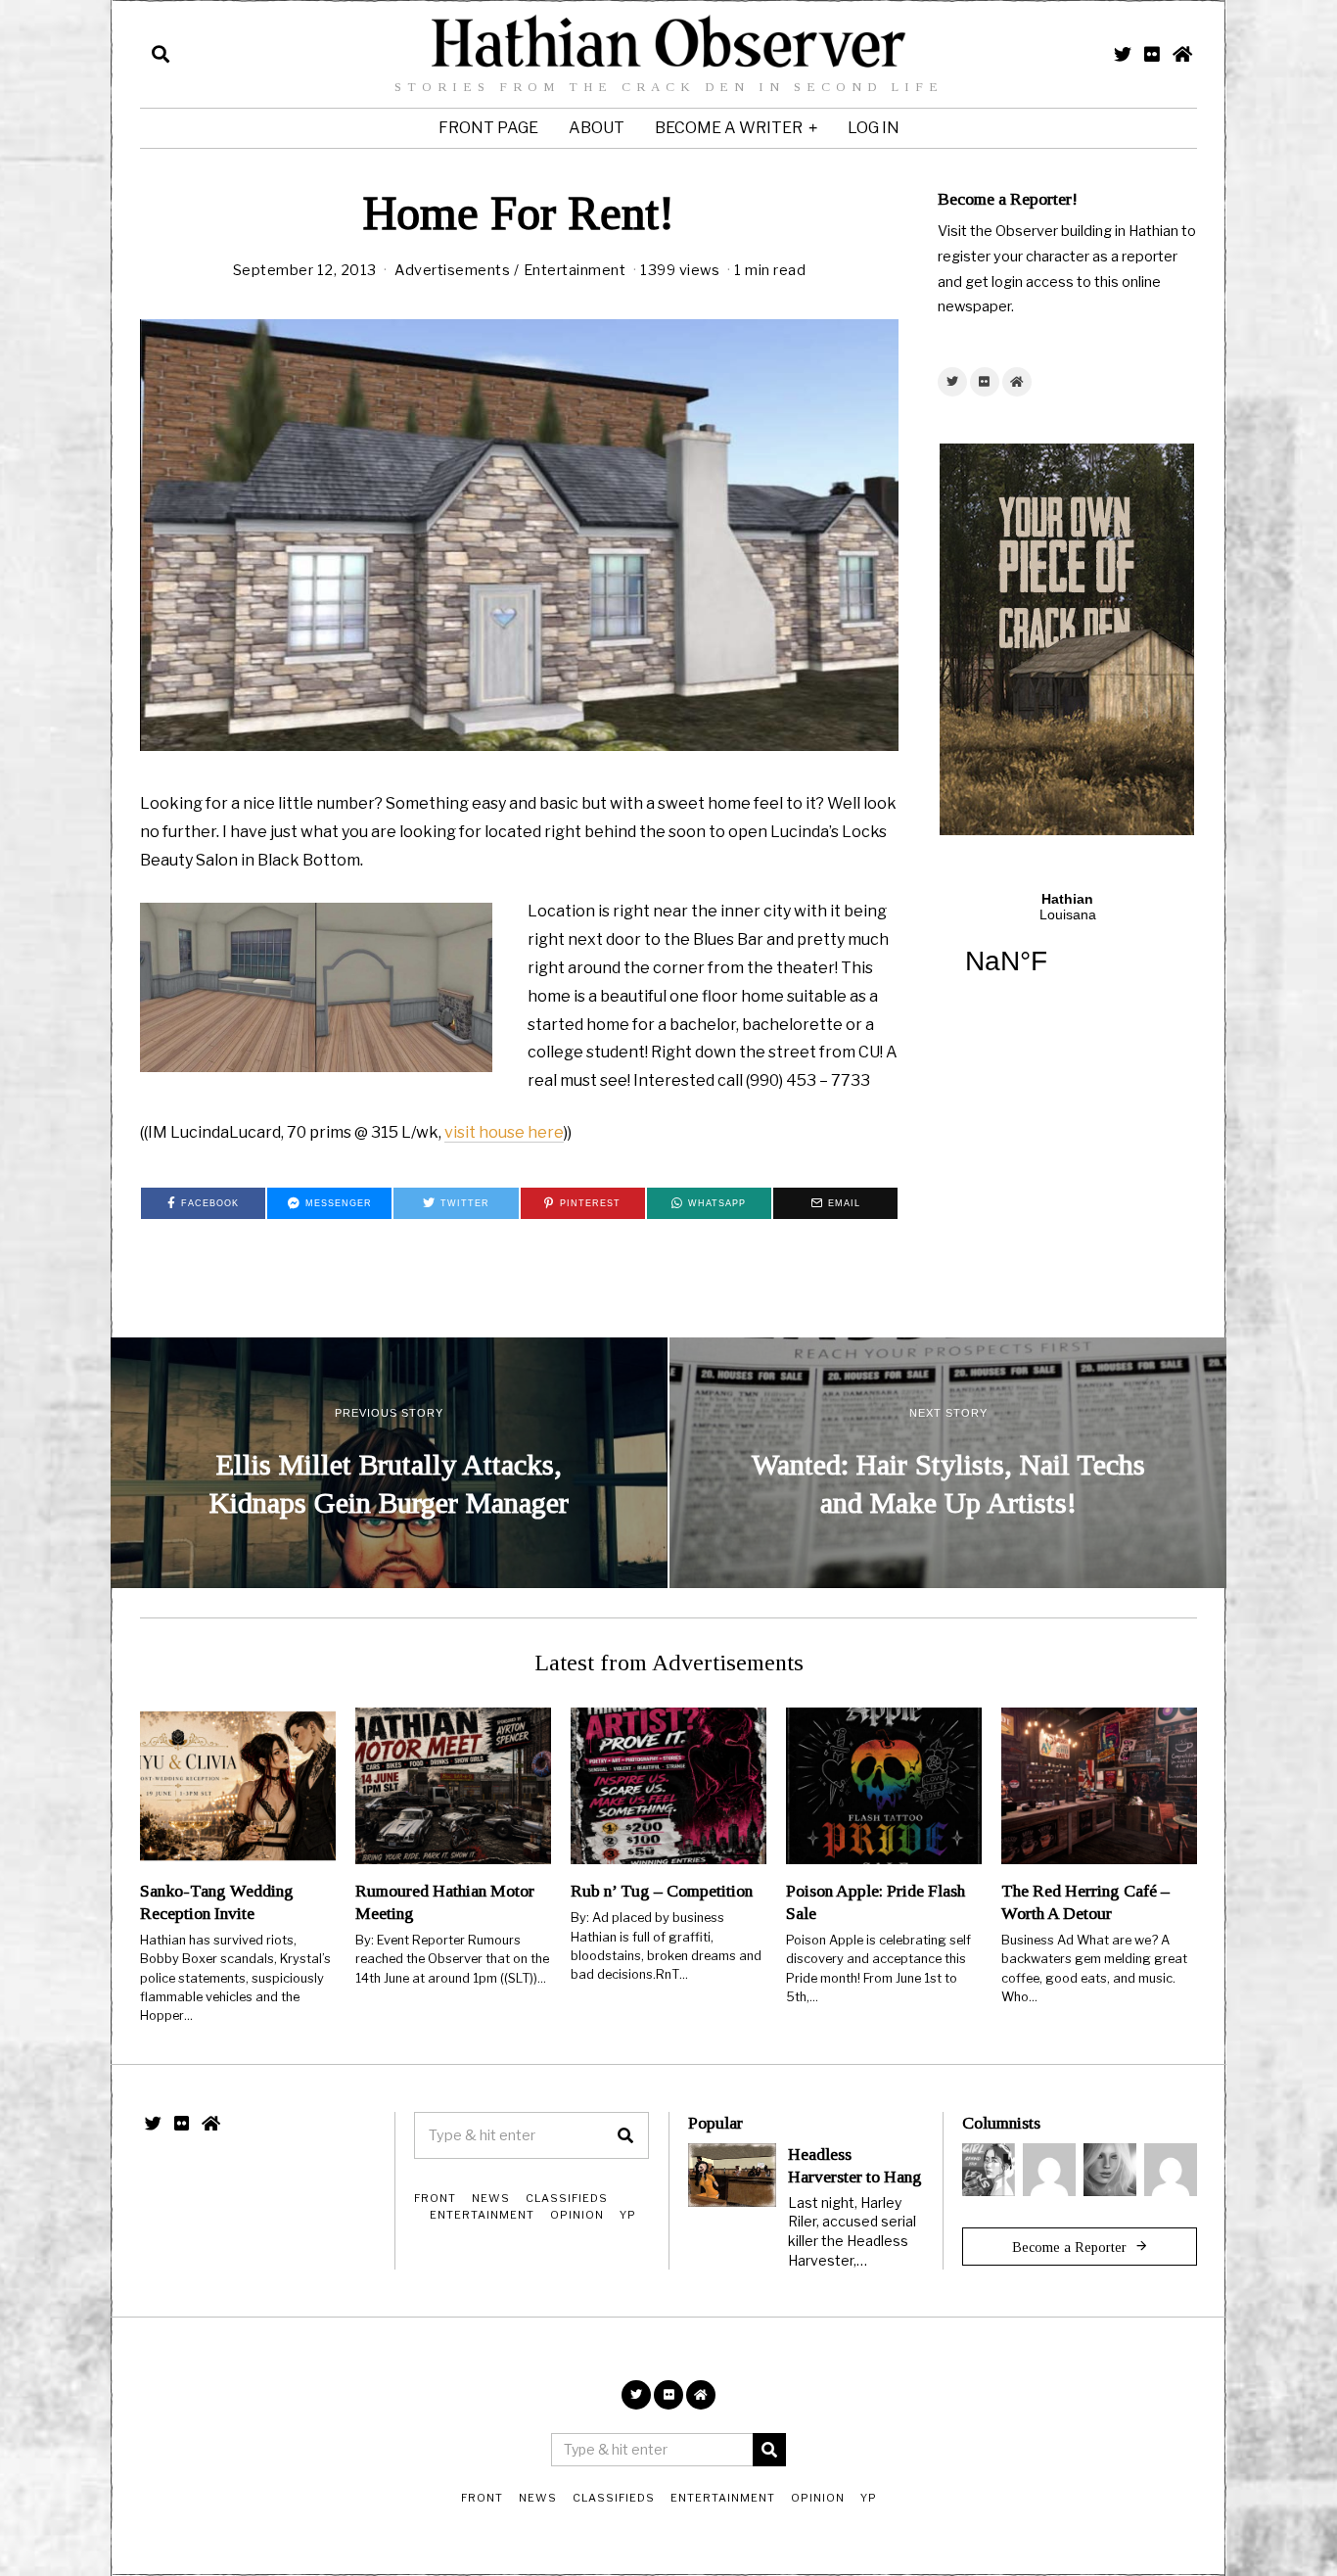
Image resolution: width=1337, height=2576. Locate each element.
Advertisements (452, 270)
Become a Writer (729, 128)
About (597, 128)
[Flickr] (1152, 54)
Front (435, 2198)
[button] (625, 2135)
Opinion (577, 2215)
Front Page (488, 128)
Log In (874, 128)
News (491, 2198)
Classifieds (567, 2198)
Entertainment (575, 270)
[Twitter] (1123, 54)
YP (628, 2215)
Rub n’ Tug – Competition (662, 1891)
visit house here (504, 1132)
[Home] (1182, 54)
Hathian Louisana (1067, 946)
